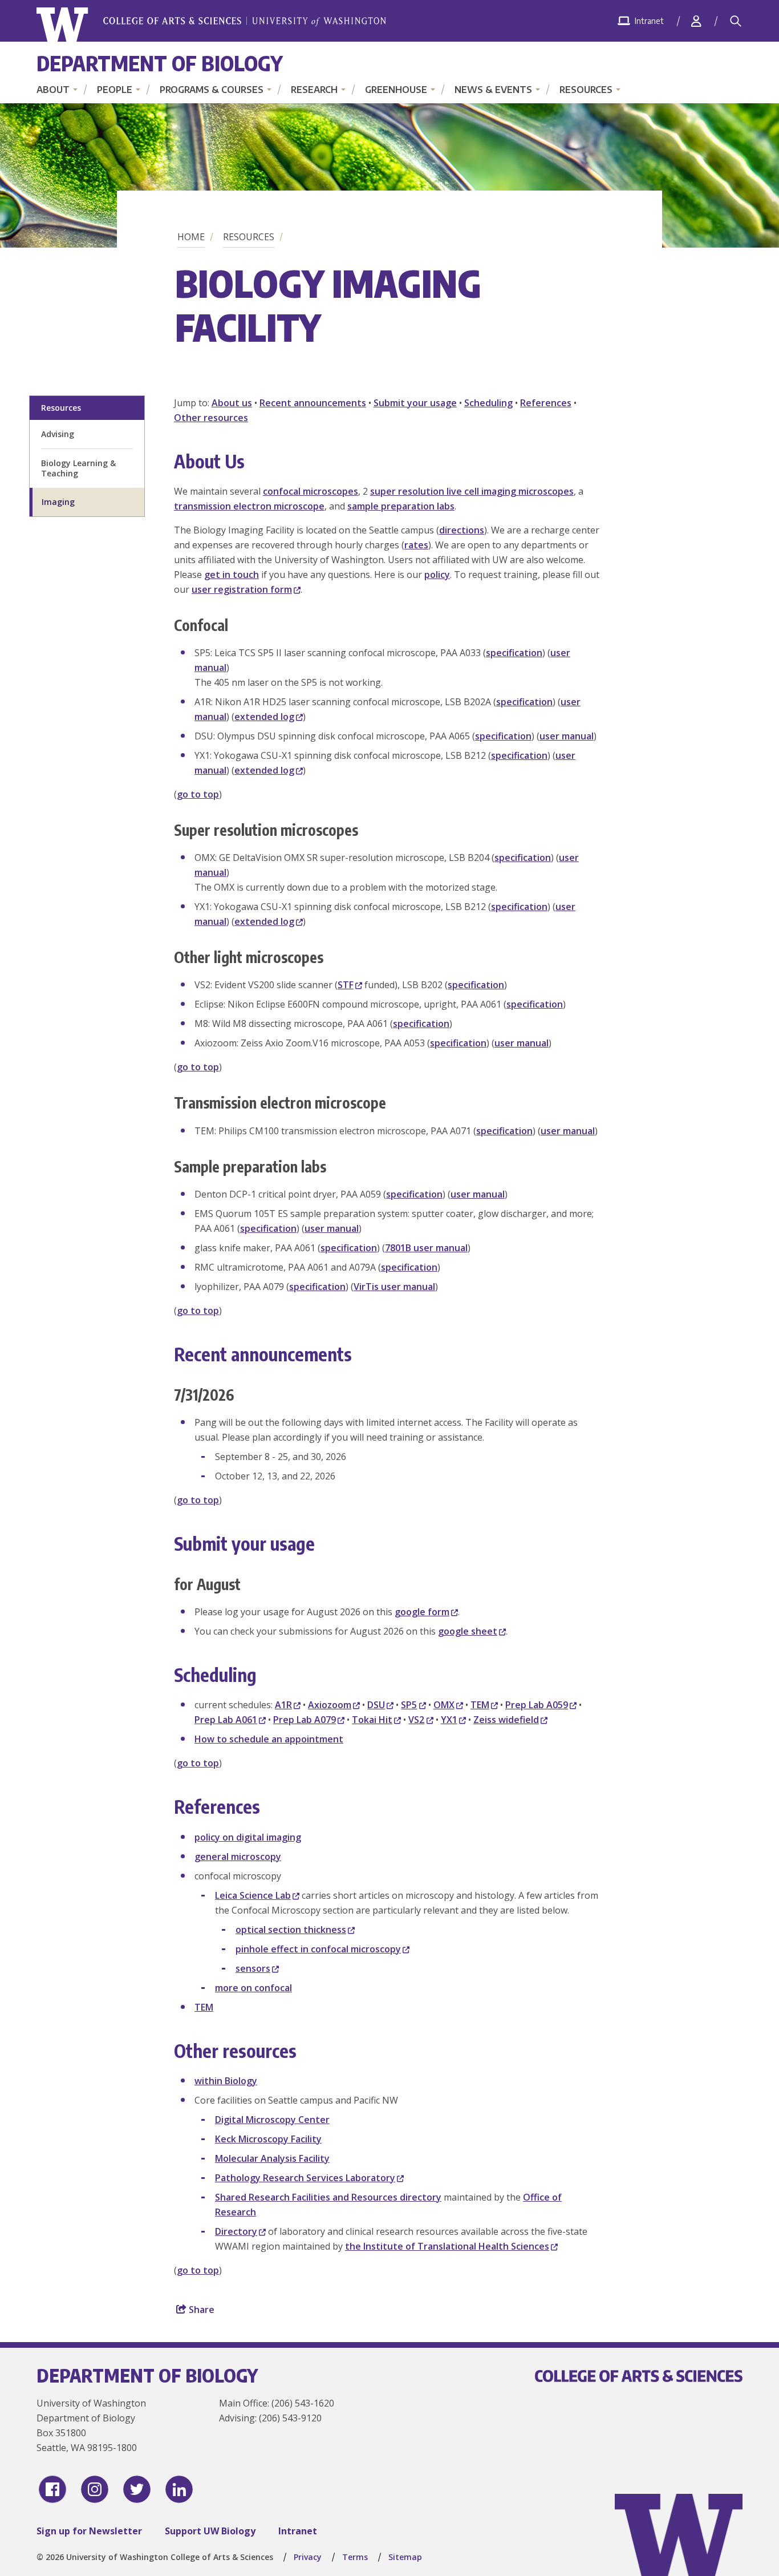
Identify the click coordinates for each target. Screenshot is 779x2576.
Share (200, 2310)
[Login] (696, 21)
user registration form (242, 589)
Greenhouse (396, 90)
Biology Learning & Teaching (78, 468)
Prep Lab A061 (226, 1720)
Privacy (308, 2557)
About (53, 90)
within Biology (226, 2081)
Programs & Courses (212, 90)
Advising (58, 434)
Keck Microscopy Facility (268, 2139)
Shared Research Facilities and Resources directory (328, 2197)
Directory (236, 2231)
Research (314, 90)
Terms (355, 2557)
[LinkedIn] (179, 2489)
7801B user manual (426, 1248)
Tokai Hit (372, 1720)
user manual (567, 736)
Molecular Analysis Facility (272, 2158)
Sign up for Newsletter (89, 2531)
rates (416, 545)
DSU (376, 1705)
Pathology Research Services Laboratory (305, 2178)
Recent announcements (313, 403)
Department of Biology (160, 63)
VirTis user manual (394, 1287)
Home (191, 237)
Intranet (298, 2531)
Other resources (211, 418)
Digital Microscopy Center (272, 2120)
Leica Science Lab (253, 1895)
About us (232, 403)
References (546, 403)
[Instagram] (95, 2489)
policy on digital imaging (248, 1837)
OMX (444, 1705)
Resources (586, 90)
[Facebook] (52, 2489)
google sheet (468, 1631)
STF (346, 985)
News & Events (493, 90)
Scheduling (488, 403)
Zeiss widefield (506, 1720)
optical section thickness (291, 1930)
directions (462, 530)
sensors (253, 1968)
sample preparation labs (401, 506)
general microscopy (238, 1857)
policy (437, 575)
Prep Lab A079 (305, 1720)
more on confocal (253, 1988)
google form (422, 1612)
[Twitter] (137, 2489)
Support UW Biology (210, 2531)
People (115, 90)
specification (514, 653)
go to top (198, 794)
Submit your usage (415, 403)
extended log (264, 717)
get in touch (232, 575)
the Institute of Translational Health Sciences (447, 2246)
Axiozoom (330, 1705)
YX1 (449, 1720)
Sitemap (405, 2557)
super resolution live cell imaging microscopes (472, 491)
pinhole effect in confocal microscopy (318, 1949)
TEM (480, 1705)
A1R (283, 1705)
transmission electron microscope (249, 506)
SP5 (409, 1705)
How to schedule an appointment (269, 1739)
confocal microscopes (311, 491)
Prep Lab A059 (537, 1705)
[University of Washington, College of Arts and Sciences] (211, 25)
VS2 (416, 1720)
